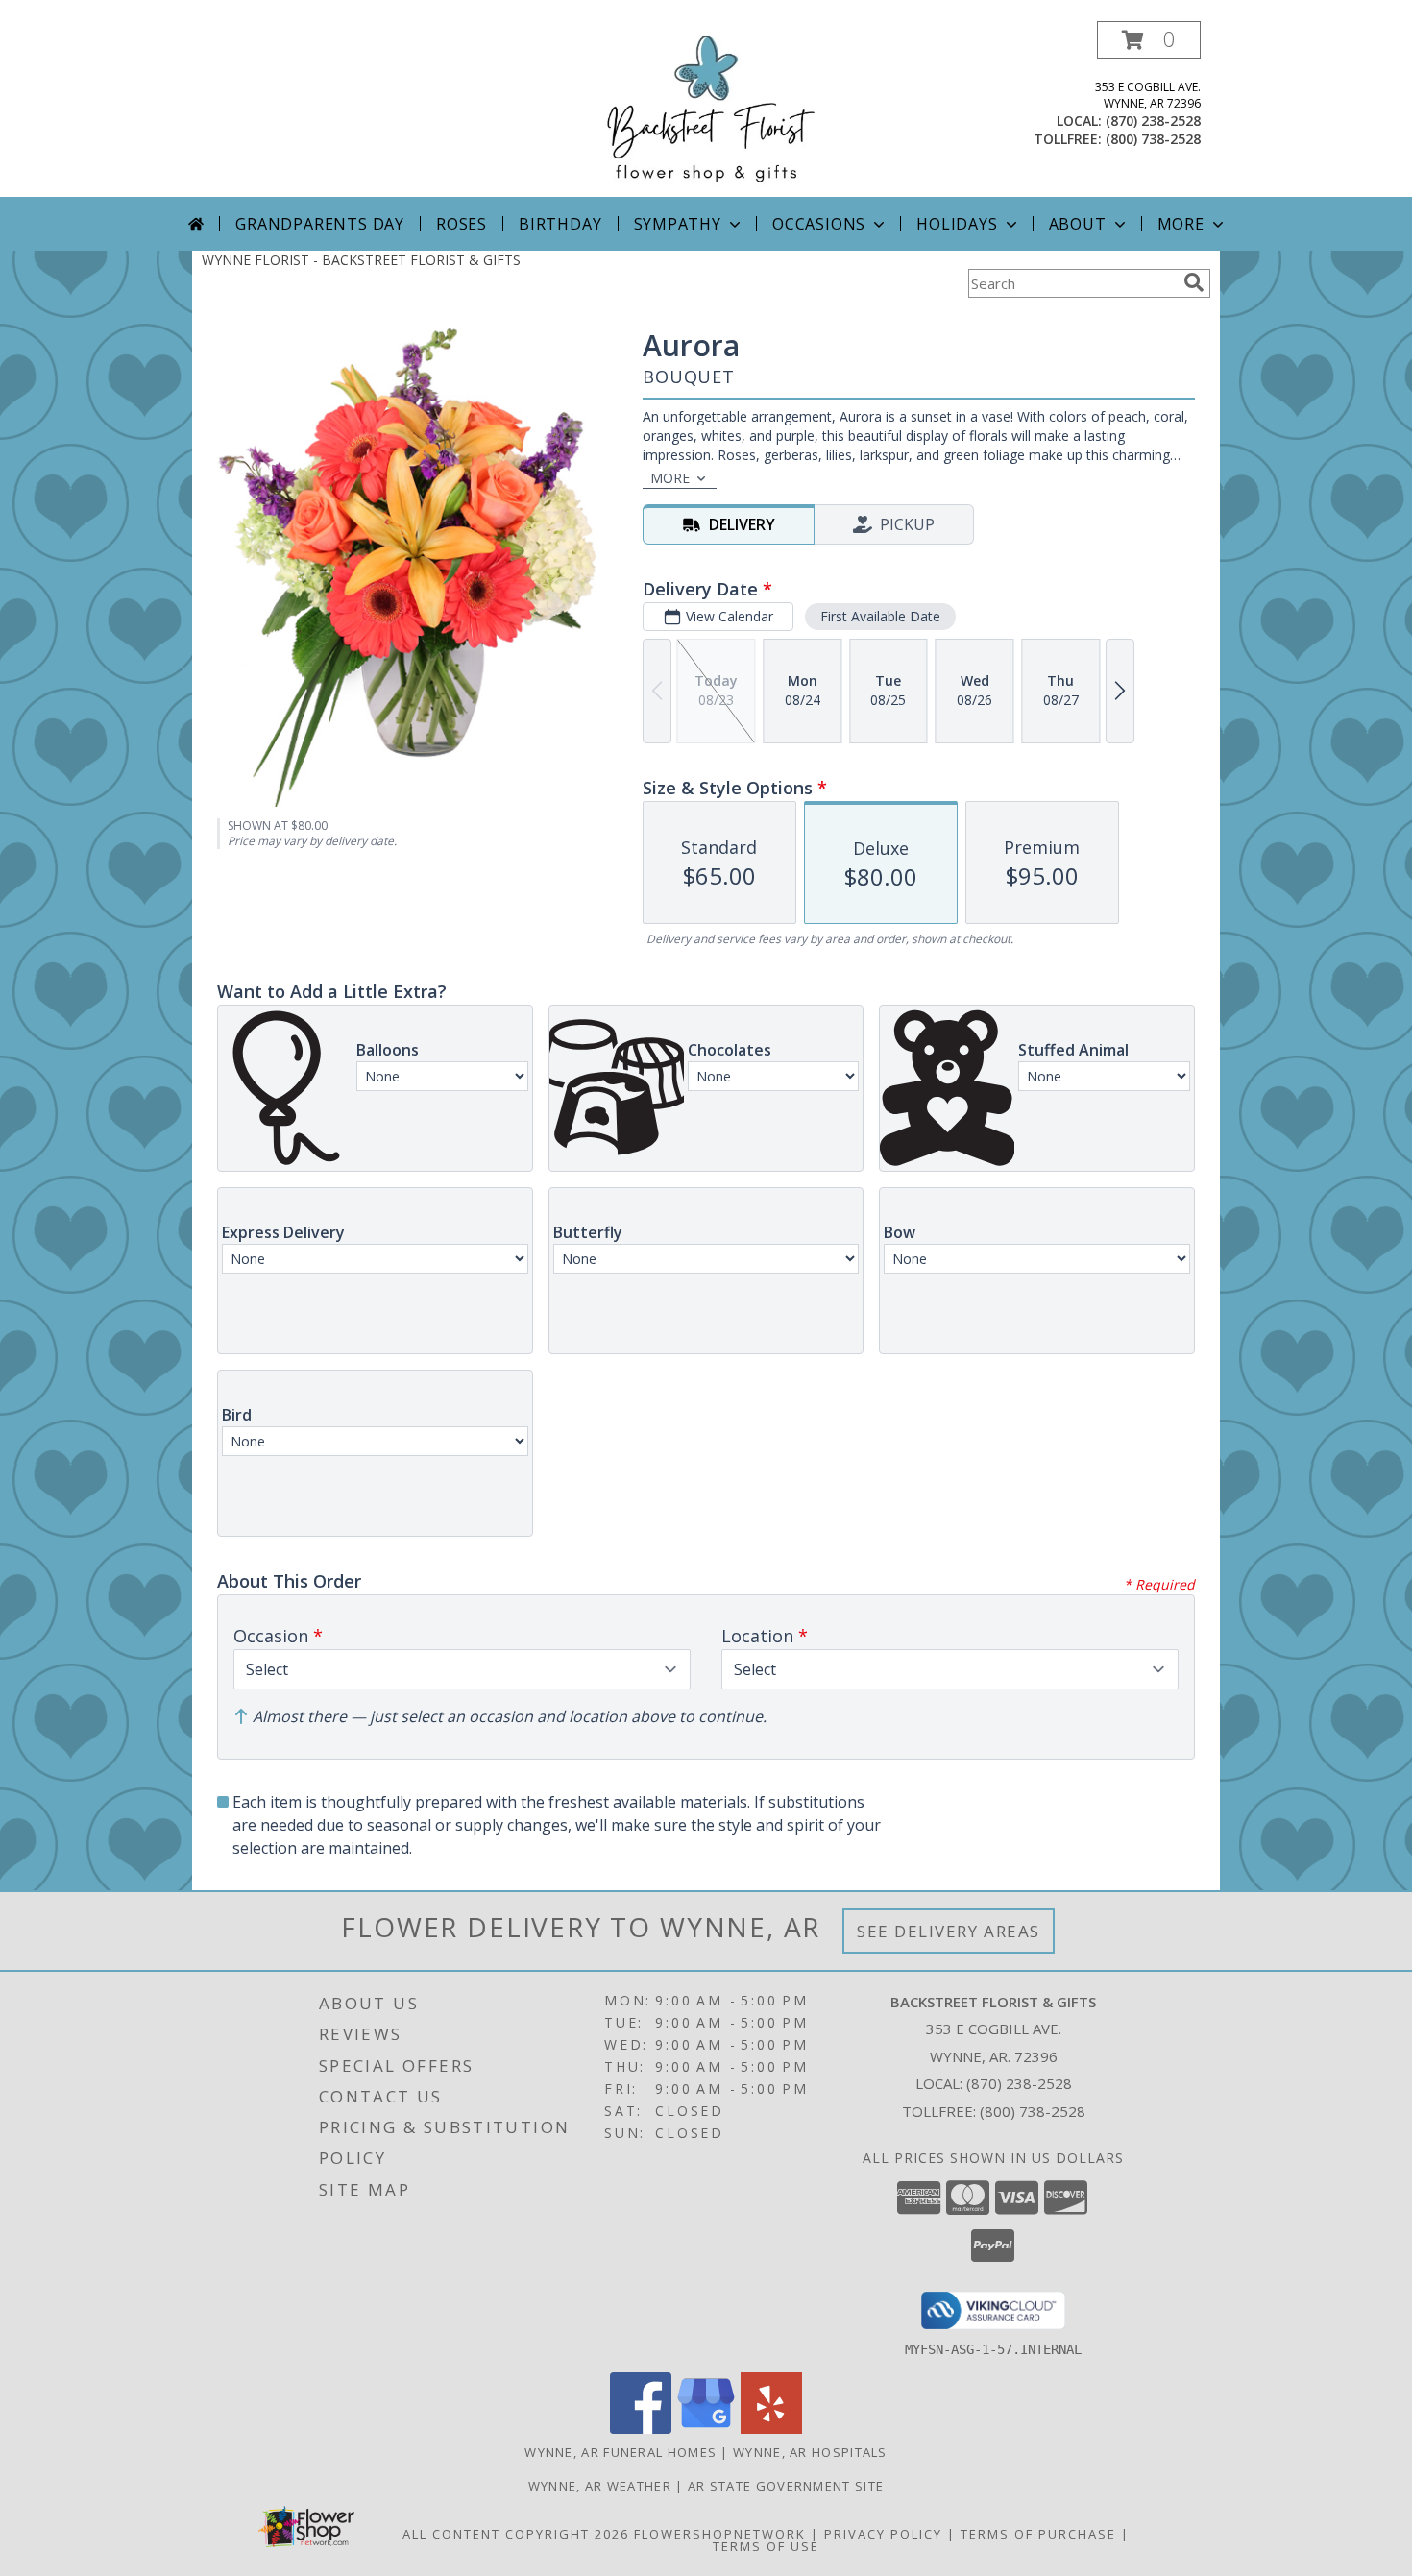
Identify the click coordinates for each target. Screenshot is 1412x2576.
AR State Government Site (786, 2486)
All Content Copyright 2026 (516, 2534)
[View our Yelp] (771, 2429)
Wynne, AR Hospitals (810, 2452)
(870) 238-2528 (1153, 121)
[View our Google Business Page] (706, 2429)
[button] (1149, 40)
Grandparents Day (320, 224)
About (1078, 224)
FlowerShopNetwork (720, 2534)
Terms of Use (766, 2546)
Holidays (957, 224)
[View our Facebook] (641, 2429)
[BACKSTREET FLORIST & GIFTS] (706, 109)
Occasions (819, 224)
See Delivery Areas (949, 1931)
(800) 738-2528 (1153, 139)
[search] (1194, 282)
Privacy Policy (883, 2534)
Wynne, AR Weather (600, 2486)
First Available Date (880, 616)
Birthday (560, 224)
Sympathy (678, 224)
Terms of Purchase (1038, 2534)
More (1181, 224)
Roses (462, 224)
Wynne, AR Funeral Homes (621, 2452)
